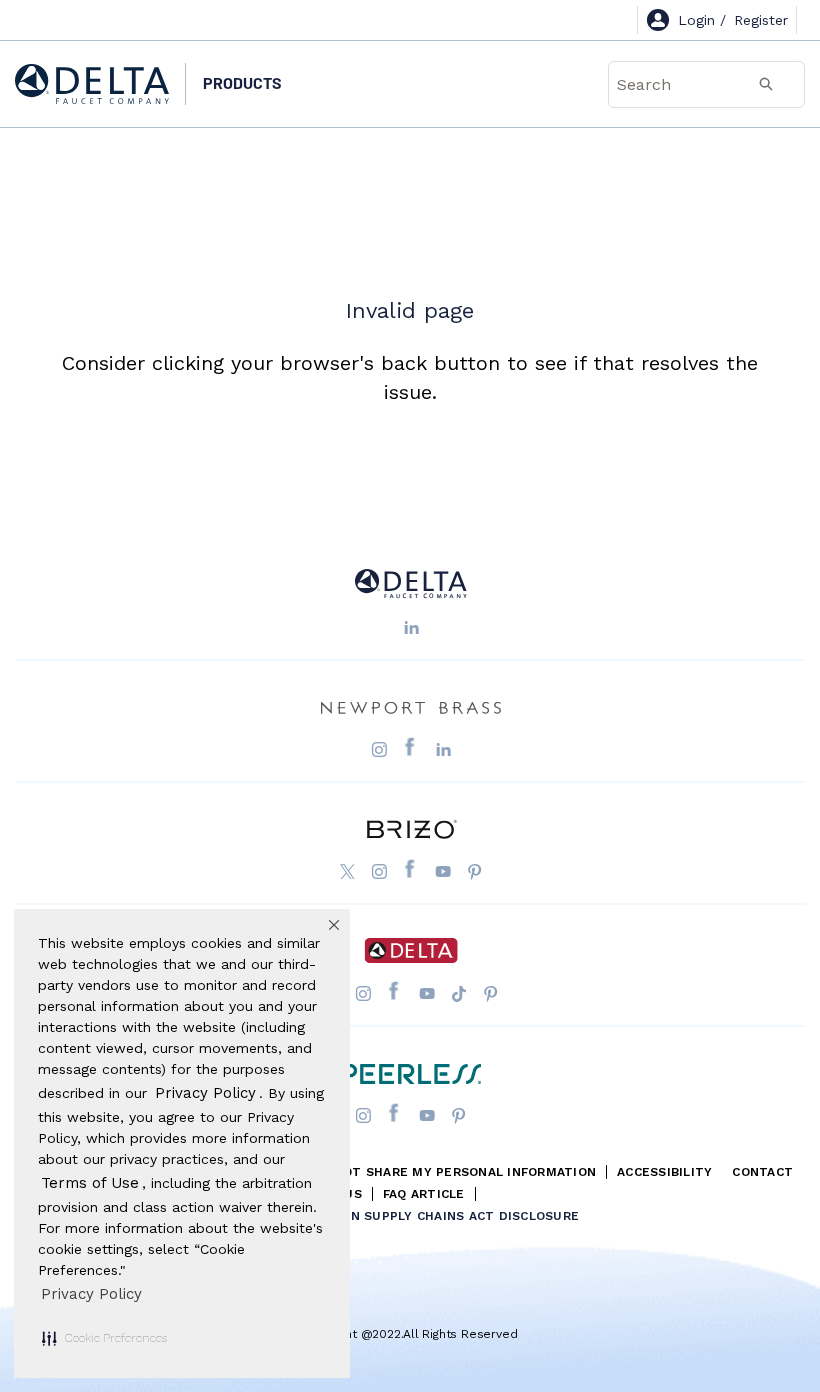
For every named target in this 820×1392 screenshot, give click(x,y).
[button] (104, 1338)
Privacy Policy (91, 1294)
